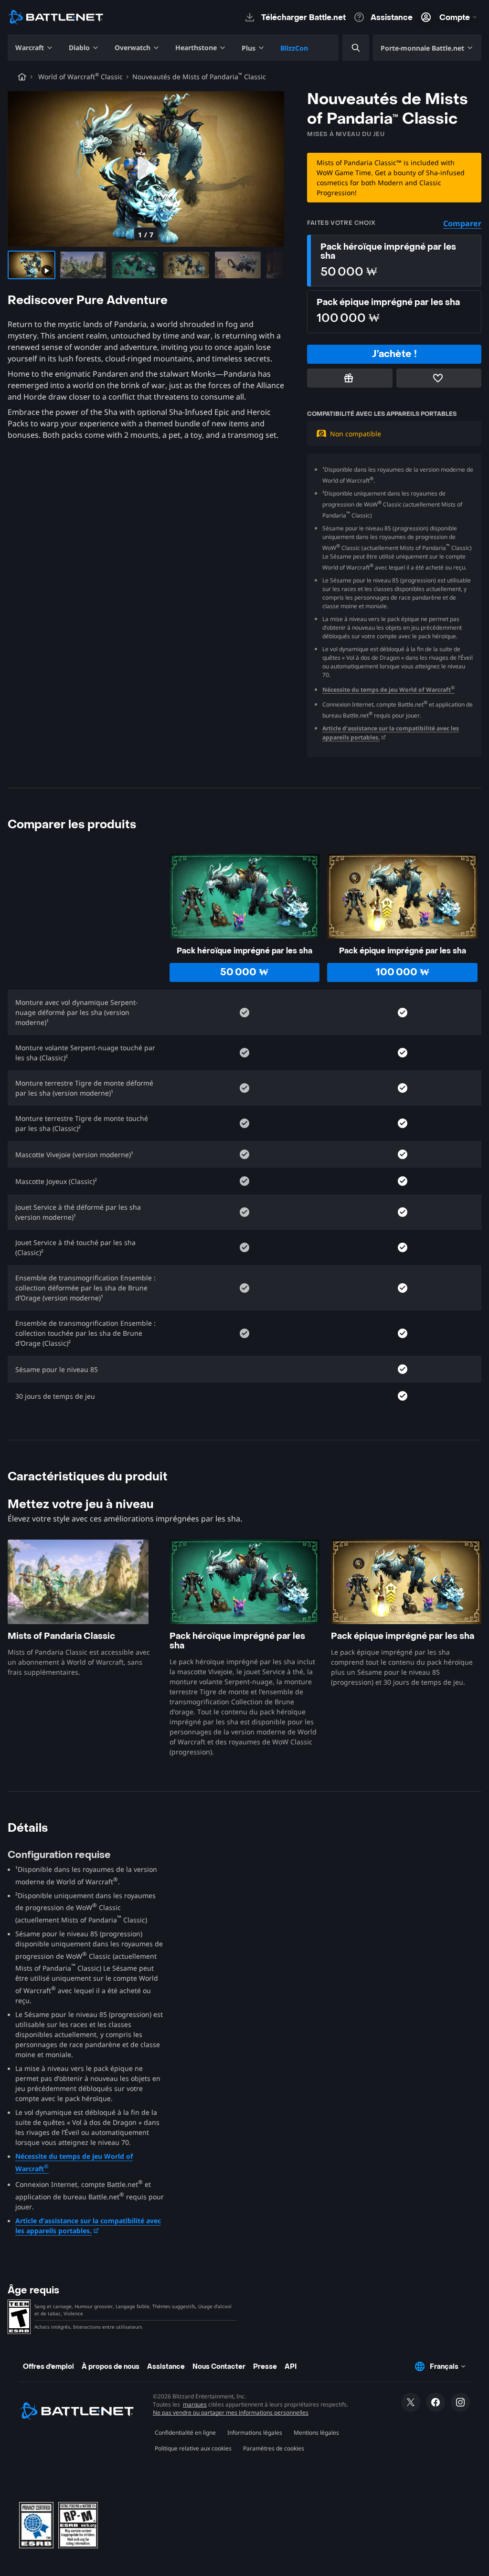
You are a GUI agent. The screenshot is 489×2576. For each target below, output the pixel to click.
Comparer (462, 223)
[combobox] (348, 48)
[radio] (394, 261)
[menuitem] (34, 48)
